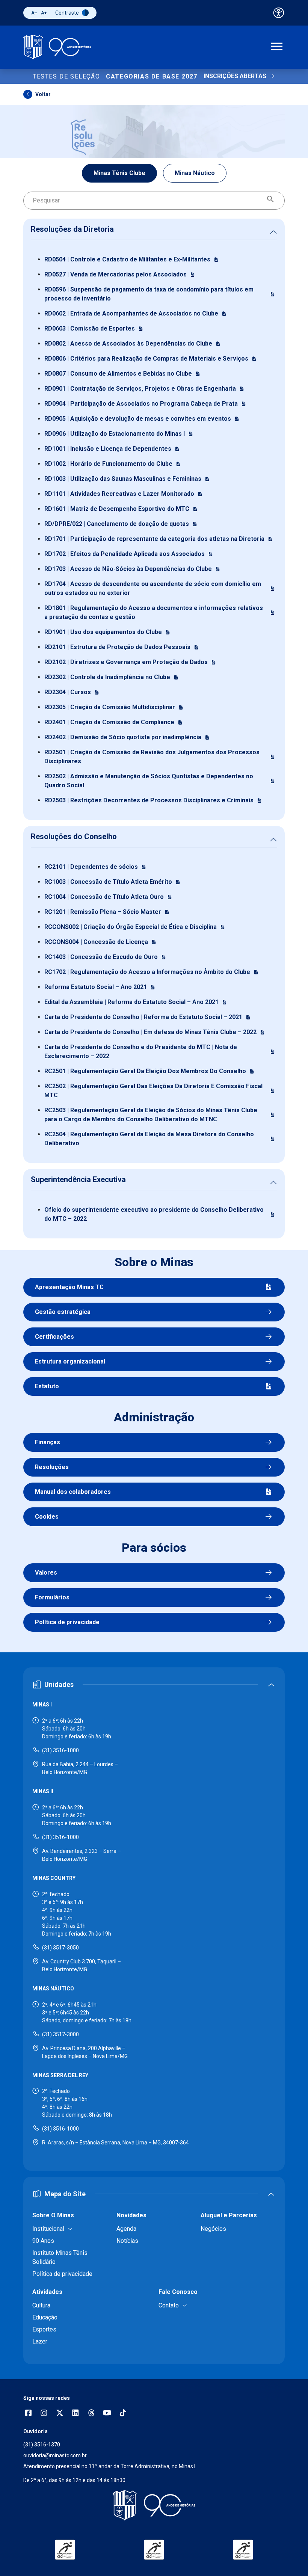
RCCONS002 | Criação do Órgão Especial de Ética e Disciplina (131, 927)
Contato (169, 2305)
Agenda (126, 2229)
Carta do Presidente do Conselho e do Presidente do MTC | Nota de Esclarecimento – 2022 (141, 1052)
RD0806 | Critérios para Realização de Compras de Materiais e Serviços (146, 359)
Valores (46, 1573)
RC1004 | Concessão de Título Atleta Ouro (104, 897)
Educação (45, 2317)
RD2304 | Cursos (68, 692)
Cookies (47, 1517)
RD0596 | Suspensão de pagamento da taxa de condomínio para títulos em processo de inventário (149, 294)
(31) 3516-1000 (60, 1750)
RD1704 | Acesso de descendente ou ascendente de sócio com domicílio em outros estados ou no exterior (153, 588)
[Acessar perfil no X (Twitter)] (60, 2414)
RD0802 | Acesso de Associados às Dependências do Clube (128, 344)
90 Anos (43, 2241)
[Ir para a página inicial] (57, 47)
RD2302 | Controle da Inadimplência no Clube (107, 677)
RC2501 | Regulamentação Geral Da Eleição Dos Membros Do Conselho (145, 1071)
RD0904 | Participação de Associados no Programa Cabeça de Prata (141, 404)
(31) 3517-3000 (60, 2034)
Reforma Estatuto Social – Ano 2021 (96, 987)
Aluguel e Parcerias (229, 2215)
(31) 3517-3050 (60, 1948)
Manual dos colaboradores (73, 1492)
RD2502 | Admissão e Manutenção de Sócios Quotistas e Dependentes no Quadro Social (149, 781)
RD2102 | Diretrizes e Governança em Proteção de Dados (126, 662)
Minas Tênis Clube (119, 173)
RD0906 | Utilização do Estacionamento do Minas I (115, 434)
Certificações (54, 1337)
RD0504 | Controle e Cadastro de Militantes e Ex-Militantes (127, 259)
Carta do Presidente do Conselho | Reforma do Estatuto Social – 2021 (143, 1017)
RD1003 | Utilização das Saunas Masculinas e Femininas (123, 479)
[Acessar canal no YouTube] (107, 2414)
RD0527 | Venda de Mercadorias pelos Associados (115, 274)
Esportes (44, 2329)
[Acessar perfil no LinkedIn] (75, 2414)
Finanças (48, 1442)
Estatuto (47, 1386)
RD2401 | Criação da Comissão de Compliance (109, 722)
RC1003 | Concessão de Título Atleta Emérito (108, 882)
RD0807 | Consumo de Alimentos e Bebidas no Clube (118, 374)
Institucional (48, 2229)
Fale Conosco (178, 2292)
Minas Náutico (195, 173)
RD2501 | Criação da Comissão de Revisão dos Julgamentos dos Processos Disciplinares (152, 757)
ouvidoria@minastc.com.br (55, 2455)
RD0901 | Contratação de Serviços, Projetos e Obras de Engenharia (140, 389)
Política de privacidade (67, 1622)
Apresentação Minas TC (69, 1287)
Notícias (127, 2241)
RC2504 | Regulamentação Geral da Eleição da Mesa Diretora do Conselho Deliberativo (149, 1139)
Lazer (40, 2341)
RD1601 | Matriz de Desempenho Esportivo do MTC (117, 509)
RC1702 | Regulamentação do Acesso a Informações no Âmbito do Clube (147, 972)
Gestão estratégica (63, 1312)
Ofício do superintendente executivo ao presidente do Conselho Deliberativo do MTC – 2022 (154, 1214)
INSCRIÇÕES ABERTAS (235, 76)
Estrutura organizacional (70, 1361)
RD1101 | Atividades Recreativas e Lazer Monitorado (119, 494)
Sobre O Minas (53, 2215)
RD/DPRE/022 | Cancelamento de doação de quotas (117, 524)
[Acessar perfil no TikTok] (123, 2414)
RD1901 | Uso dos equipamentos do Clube (103, 632)
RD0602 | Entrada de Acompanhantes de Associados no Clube (131, 313)
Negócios (213, 2229)
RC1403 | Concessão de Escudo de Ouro (101, 957)
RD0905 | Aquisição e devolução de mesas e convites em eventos (138, 419)
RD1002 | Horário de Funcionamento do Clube (108, 464)
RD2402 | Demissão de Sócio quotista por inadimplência (123, 737)
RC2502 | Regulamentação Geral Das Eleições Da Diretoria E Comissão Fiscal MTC (153, 1091)
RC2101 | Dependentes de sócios (91, 867)
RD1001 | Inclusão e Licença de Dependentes (108, 449)
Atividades (47, 2292)
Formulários (52, 1597)
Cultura (41, 2305)
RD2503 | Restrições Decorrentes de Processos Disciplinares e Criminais (149, 800)
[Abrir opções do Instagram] (44, 2414)
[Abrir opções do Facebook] (28, 2414)
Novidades (131, 2215)
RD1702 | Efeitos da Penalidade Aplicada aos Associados (125, 554)
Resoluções (52, 1467)
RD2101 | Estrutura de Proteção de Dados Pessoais (117, 647)
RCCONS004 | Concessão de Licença (96, 942)
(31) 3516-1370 (42, 2445)
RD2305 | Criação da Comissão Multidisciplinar (110, 707)
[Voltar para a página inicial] (154, 2505)
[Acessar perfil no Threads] (91, 2414)
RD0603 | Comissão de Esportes (90, 328)
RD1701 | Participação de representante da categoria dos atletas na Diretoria (154, 539)
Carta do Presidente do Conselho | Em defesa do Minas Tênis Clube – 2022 (150, 1032)
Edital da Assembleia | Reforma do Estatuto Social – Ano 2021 (131, 1002)
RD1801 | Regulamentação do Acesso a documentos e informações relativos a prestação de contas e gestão (154, 612)
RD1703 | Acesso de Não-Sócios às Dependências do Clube (128, 569)
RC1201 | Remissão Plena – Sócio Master (103, 912)
